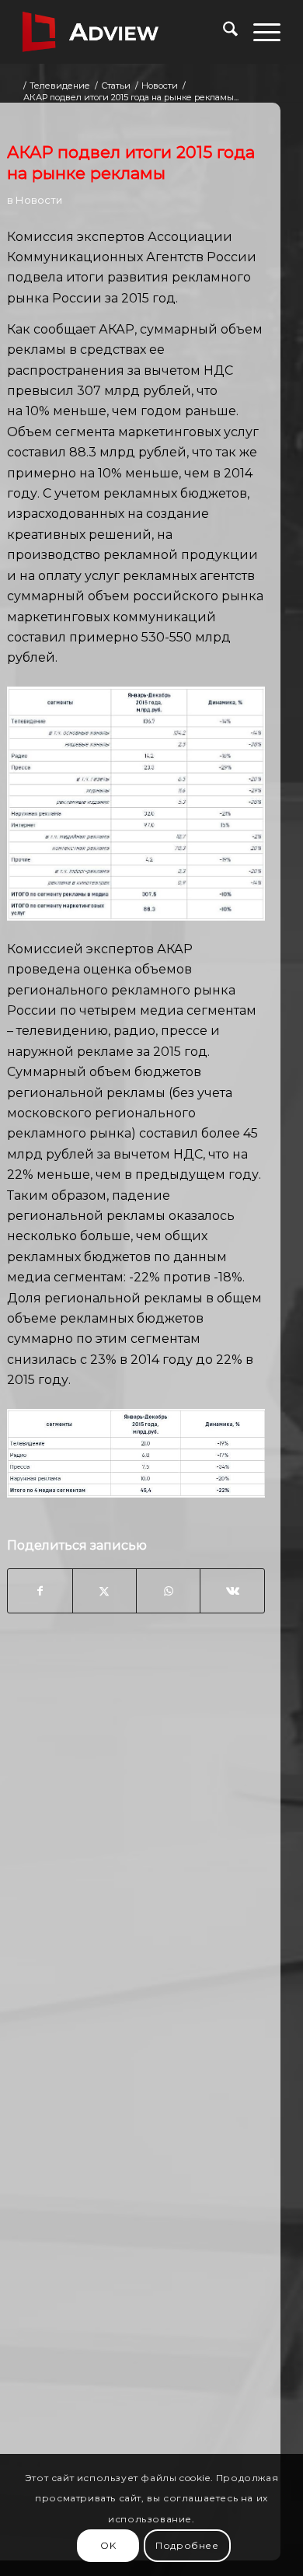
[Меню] (259, 32)
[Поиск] (223, 32)
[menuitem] (223, 32)
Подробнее (187, 2545)
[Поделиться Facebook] (40, 1591)
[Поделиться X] (104, 1591)
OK (108, 2545)
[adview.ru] (125, 32)
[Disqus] (136, 1875)
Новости (39, 200)
